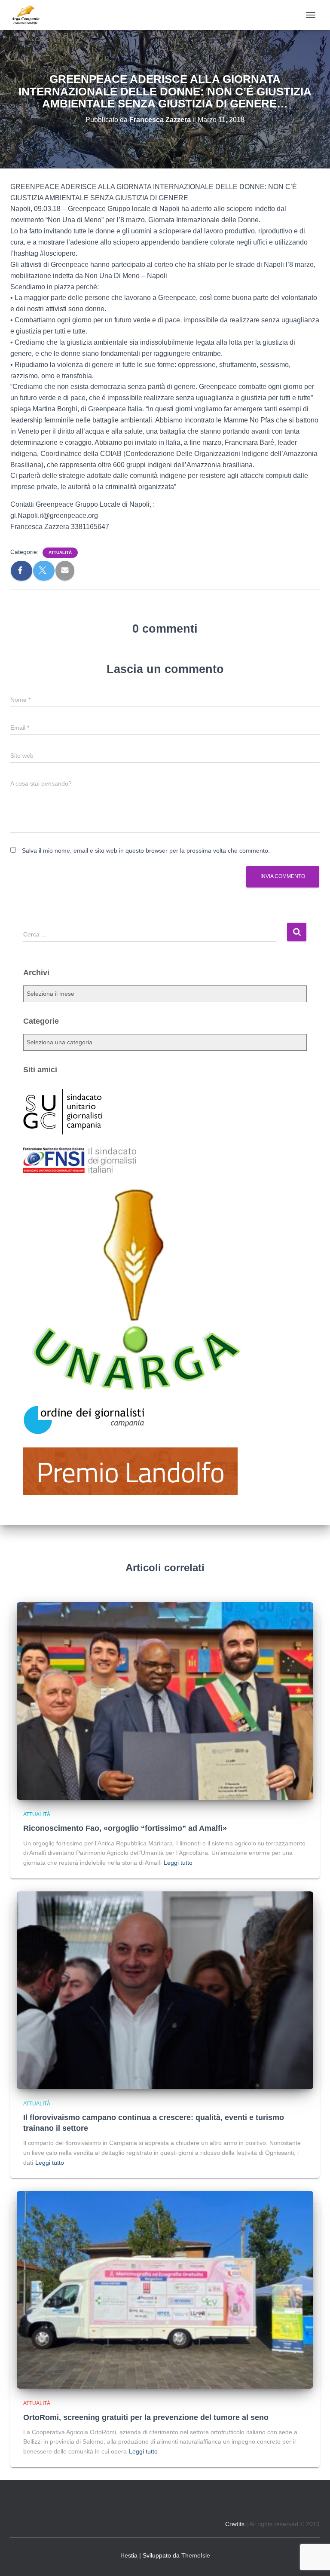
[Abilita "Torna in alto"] (313, 2559)
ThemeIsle (196, 2555)
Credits (235, 2524)
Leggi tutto (178, 1863)
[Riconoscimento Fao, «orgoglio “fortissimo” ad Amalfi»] (165, 1701)
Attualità (60, 552)
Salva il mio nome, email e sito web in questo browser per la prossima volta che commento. (146, 851)
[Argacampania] (29, 15)
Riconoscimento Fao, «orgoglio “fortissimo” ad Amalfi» (125, 1828)
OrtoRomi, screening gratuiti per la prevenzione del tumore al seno (146, 2417)
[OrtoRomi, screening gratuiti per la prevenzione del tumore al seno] (165, 2289)
